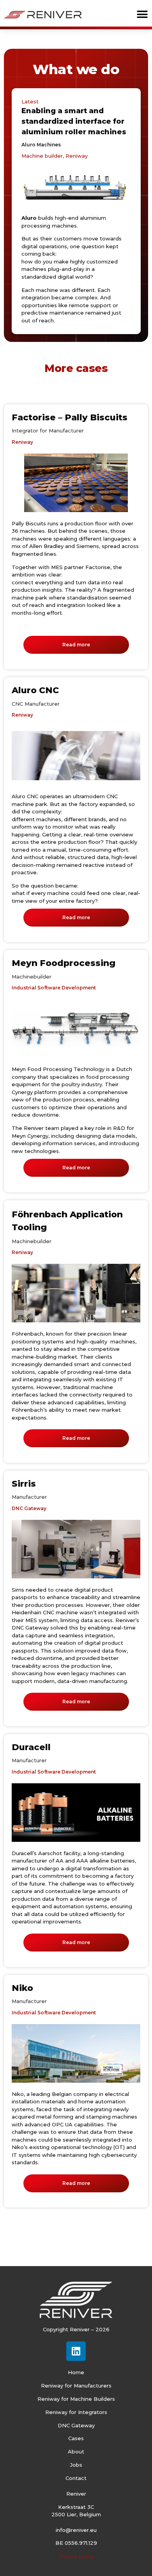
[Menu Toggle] (142, 14)
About (76, 2451)
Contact (76, 2478)
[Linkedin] (76, 2351)
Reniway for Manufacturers (76, 2386)
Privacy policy (76, 2556)
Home (76, 2372)
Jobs (76, 2465)
